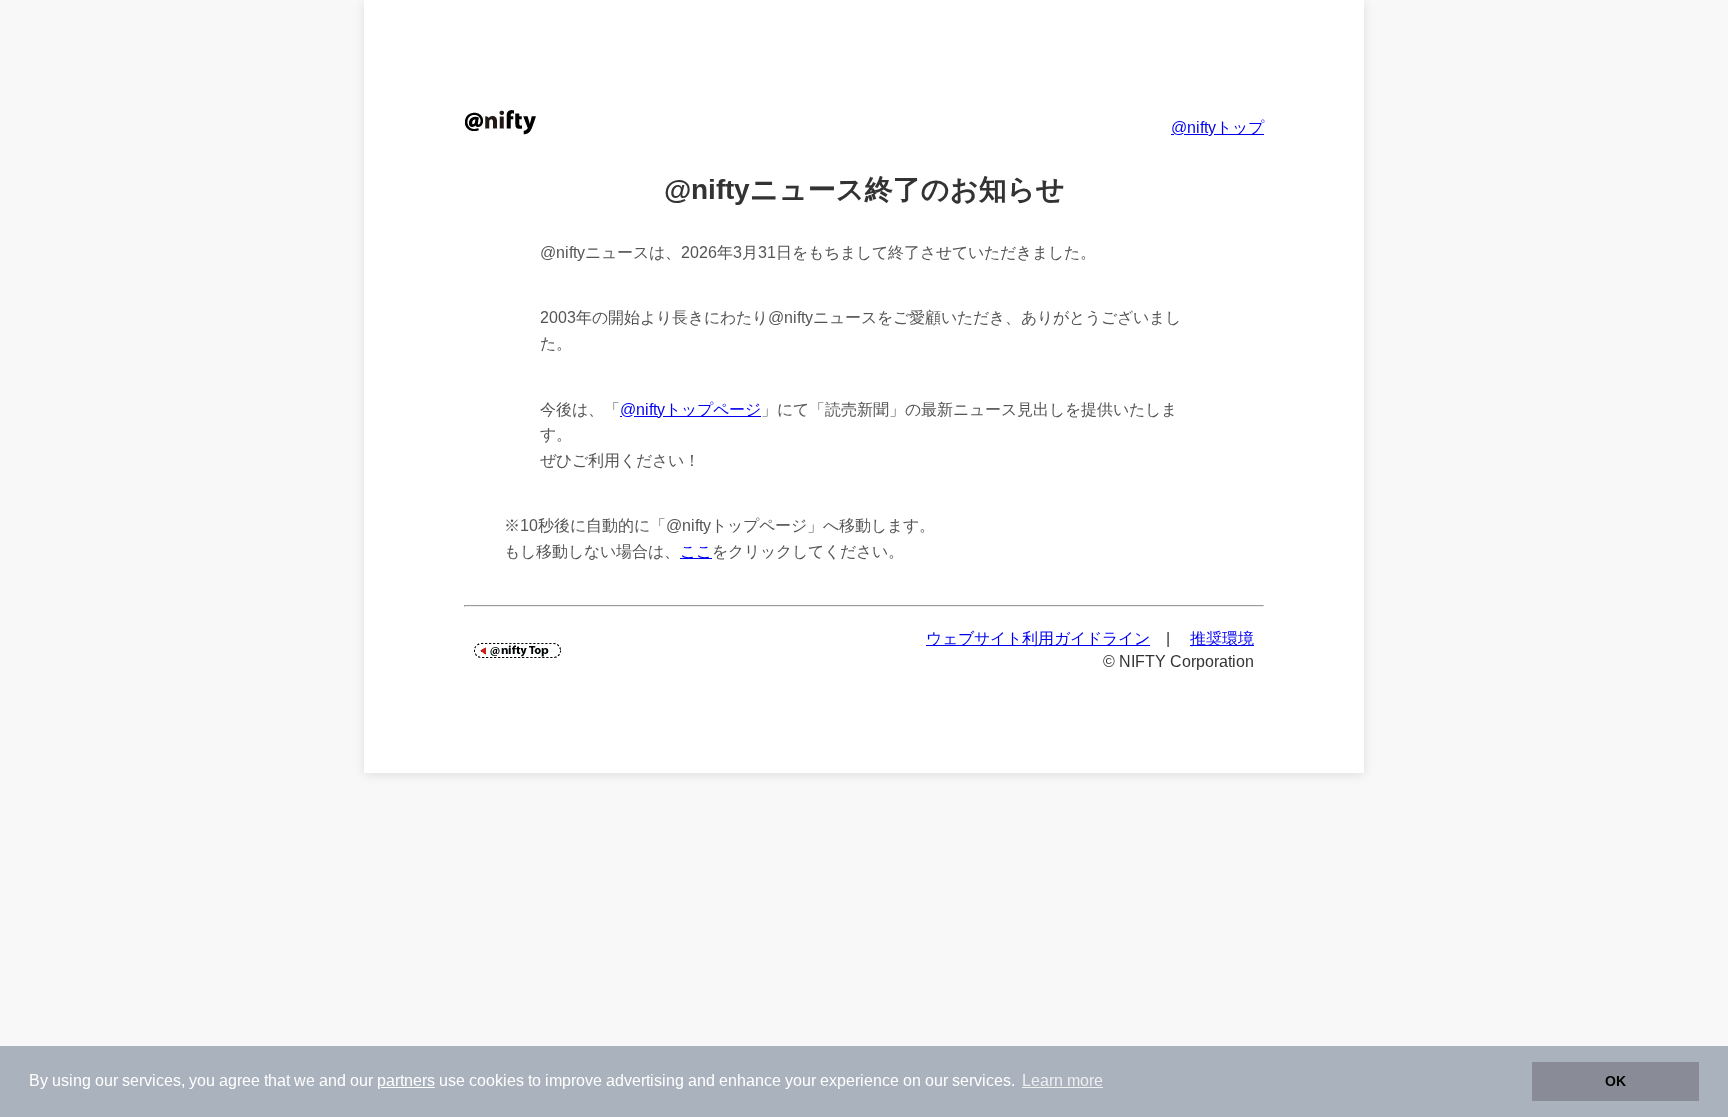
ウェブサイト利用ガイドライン (1038, 638)
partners (406, 1080)
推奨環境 (1222, 638)
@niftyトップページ (690, 409)
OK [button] (1615, 1081)
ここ (696, 551)
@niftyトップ (1217, 127)
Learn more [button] (1062, 1080)
